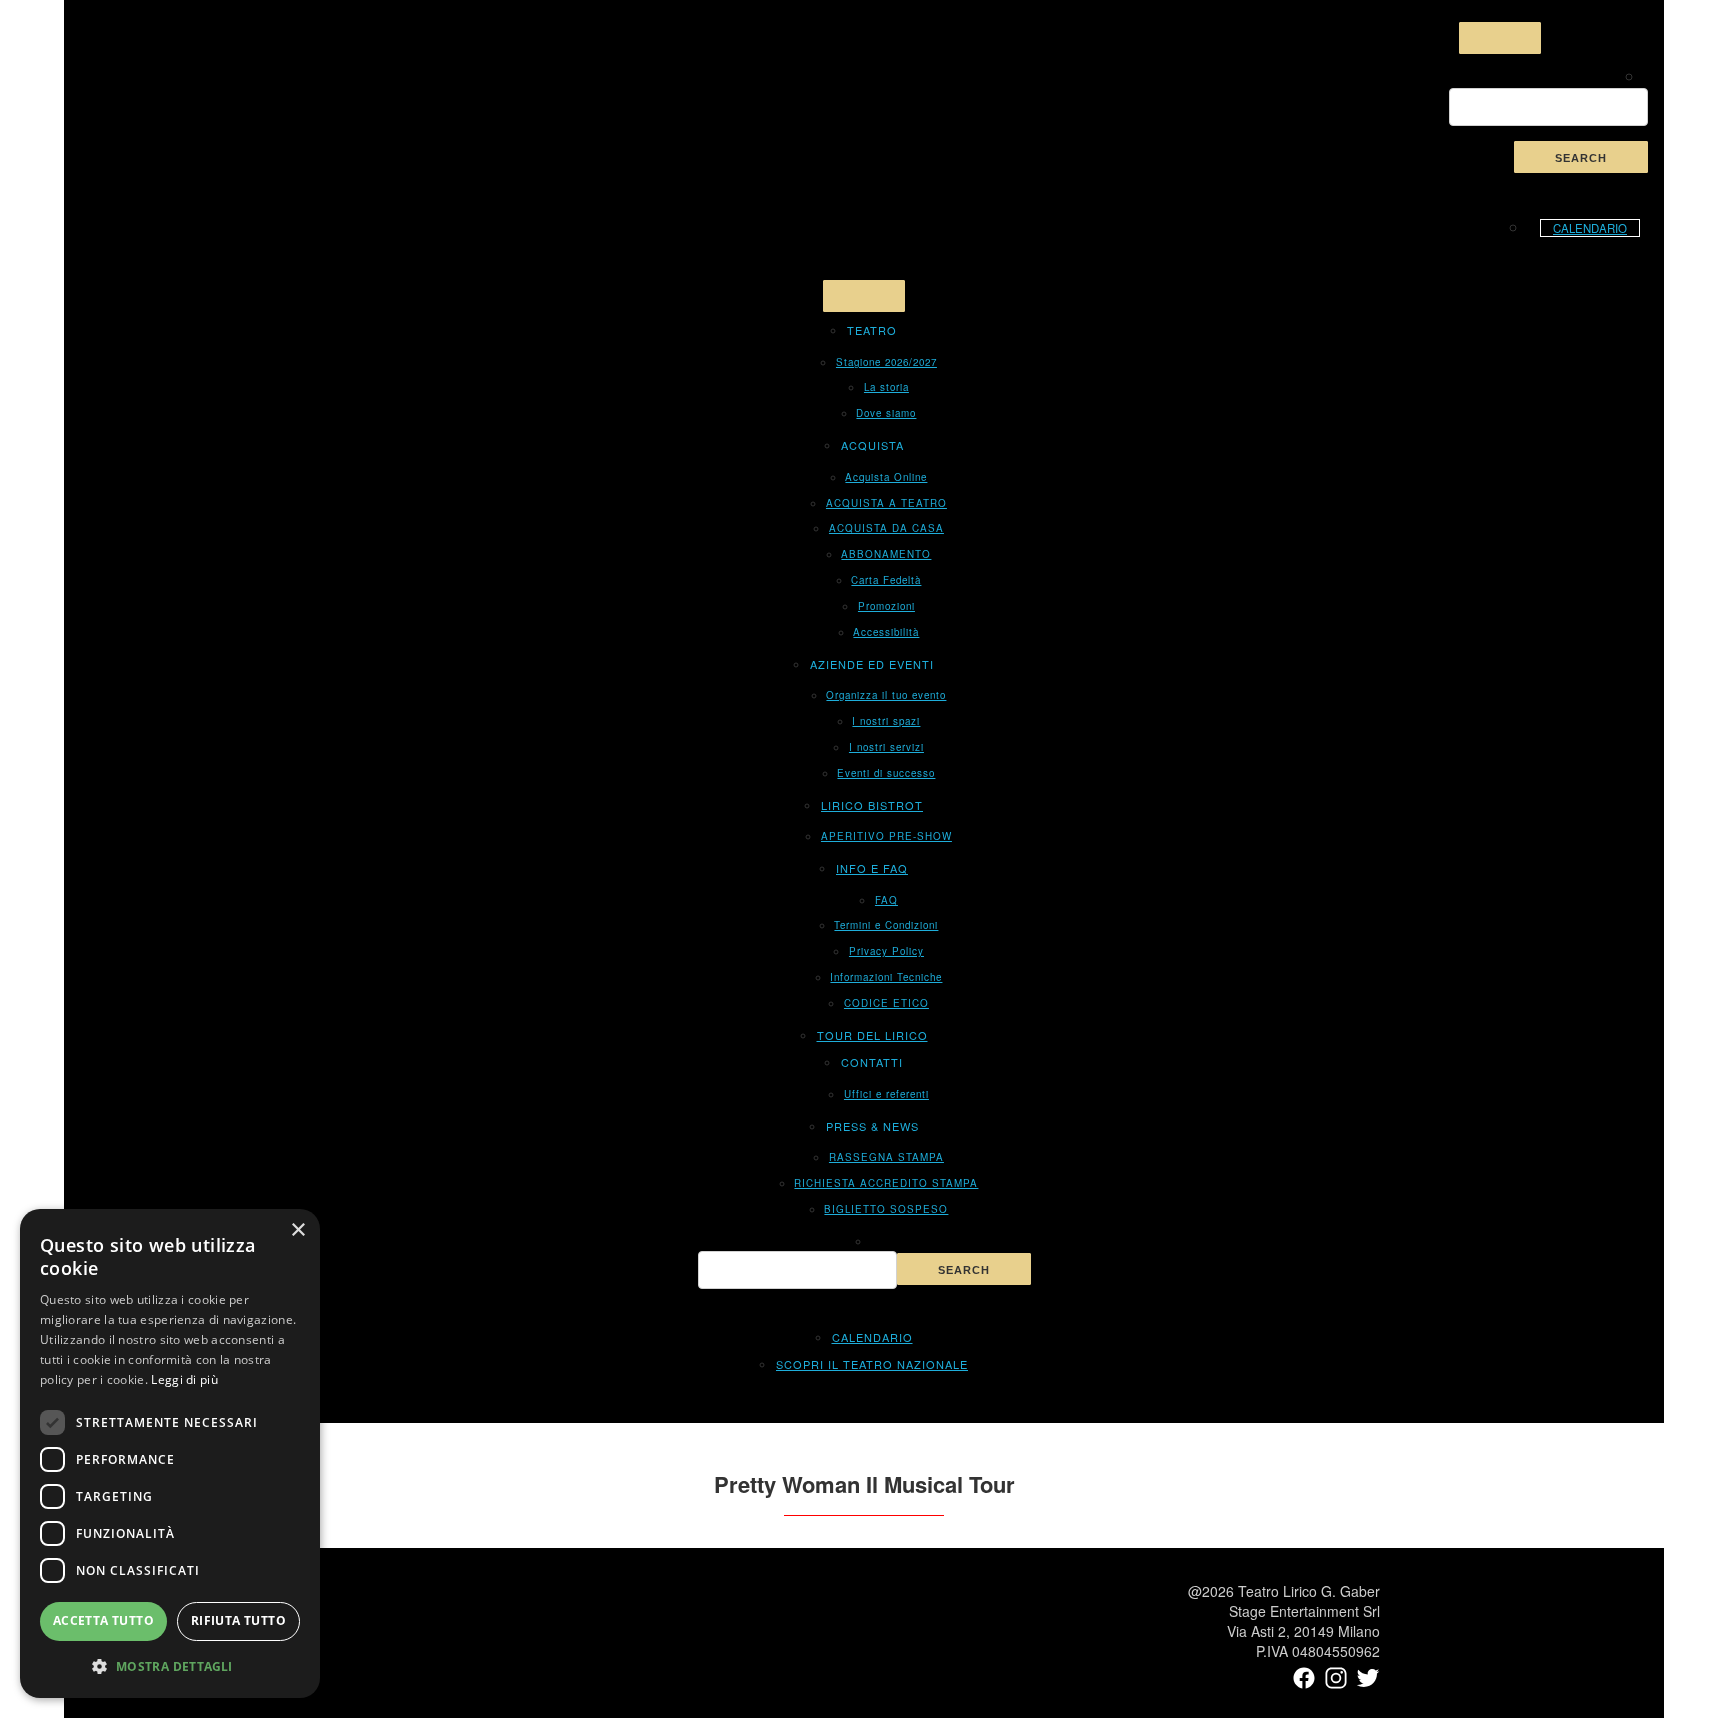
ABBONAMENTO (886, 554)
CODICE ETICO (886, 1003)
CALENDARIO (1590, 228)
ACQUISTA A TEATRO (886, 503)
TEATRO (872, 330)
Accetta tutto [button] (103, 1620)
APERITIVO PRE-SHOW (886, 836)
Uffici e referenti (886, 1094)
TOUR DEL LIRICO (872, 1035)
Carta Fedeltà (886, 580)
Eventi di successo (886, 773)
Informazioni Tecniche (886, 977)
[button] (170, 1666)
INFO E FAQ (872, 868)
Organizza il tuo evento (886, 695)
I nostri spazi (886, 721)
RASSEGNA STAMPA (886, 1157)
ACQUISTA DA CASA (886, 528)
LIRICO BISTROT (872, 805)
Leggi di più (184, 1379)
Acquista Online (886, 477)
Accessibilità (886, 632)
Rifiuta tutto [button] (238, 1620)
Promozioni (886, 606)
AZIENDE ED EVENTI (872, 664)
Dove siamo (886, 413)
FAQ (886, 900)
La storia (886, 387)
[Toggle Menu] (1500, 38)
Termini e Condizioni (886, 925)
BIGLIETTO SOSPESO (886, 1209)
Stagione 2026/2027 (886, 362)
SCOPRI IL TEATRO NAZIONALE (872, 1364)
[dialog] (170, 1453)
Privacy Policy (886, 951)
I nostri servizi (886, 747)
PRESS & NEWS (872, 1126)
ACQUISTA (872, 445)
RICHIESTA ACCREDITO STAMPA (886, 1183)
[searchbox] (1548, 107)
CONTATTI (872, 1062)
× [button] (297, 1230)
